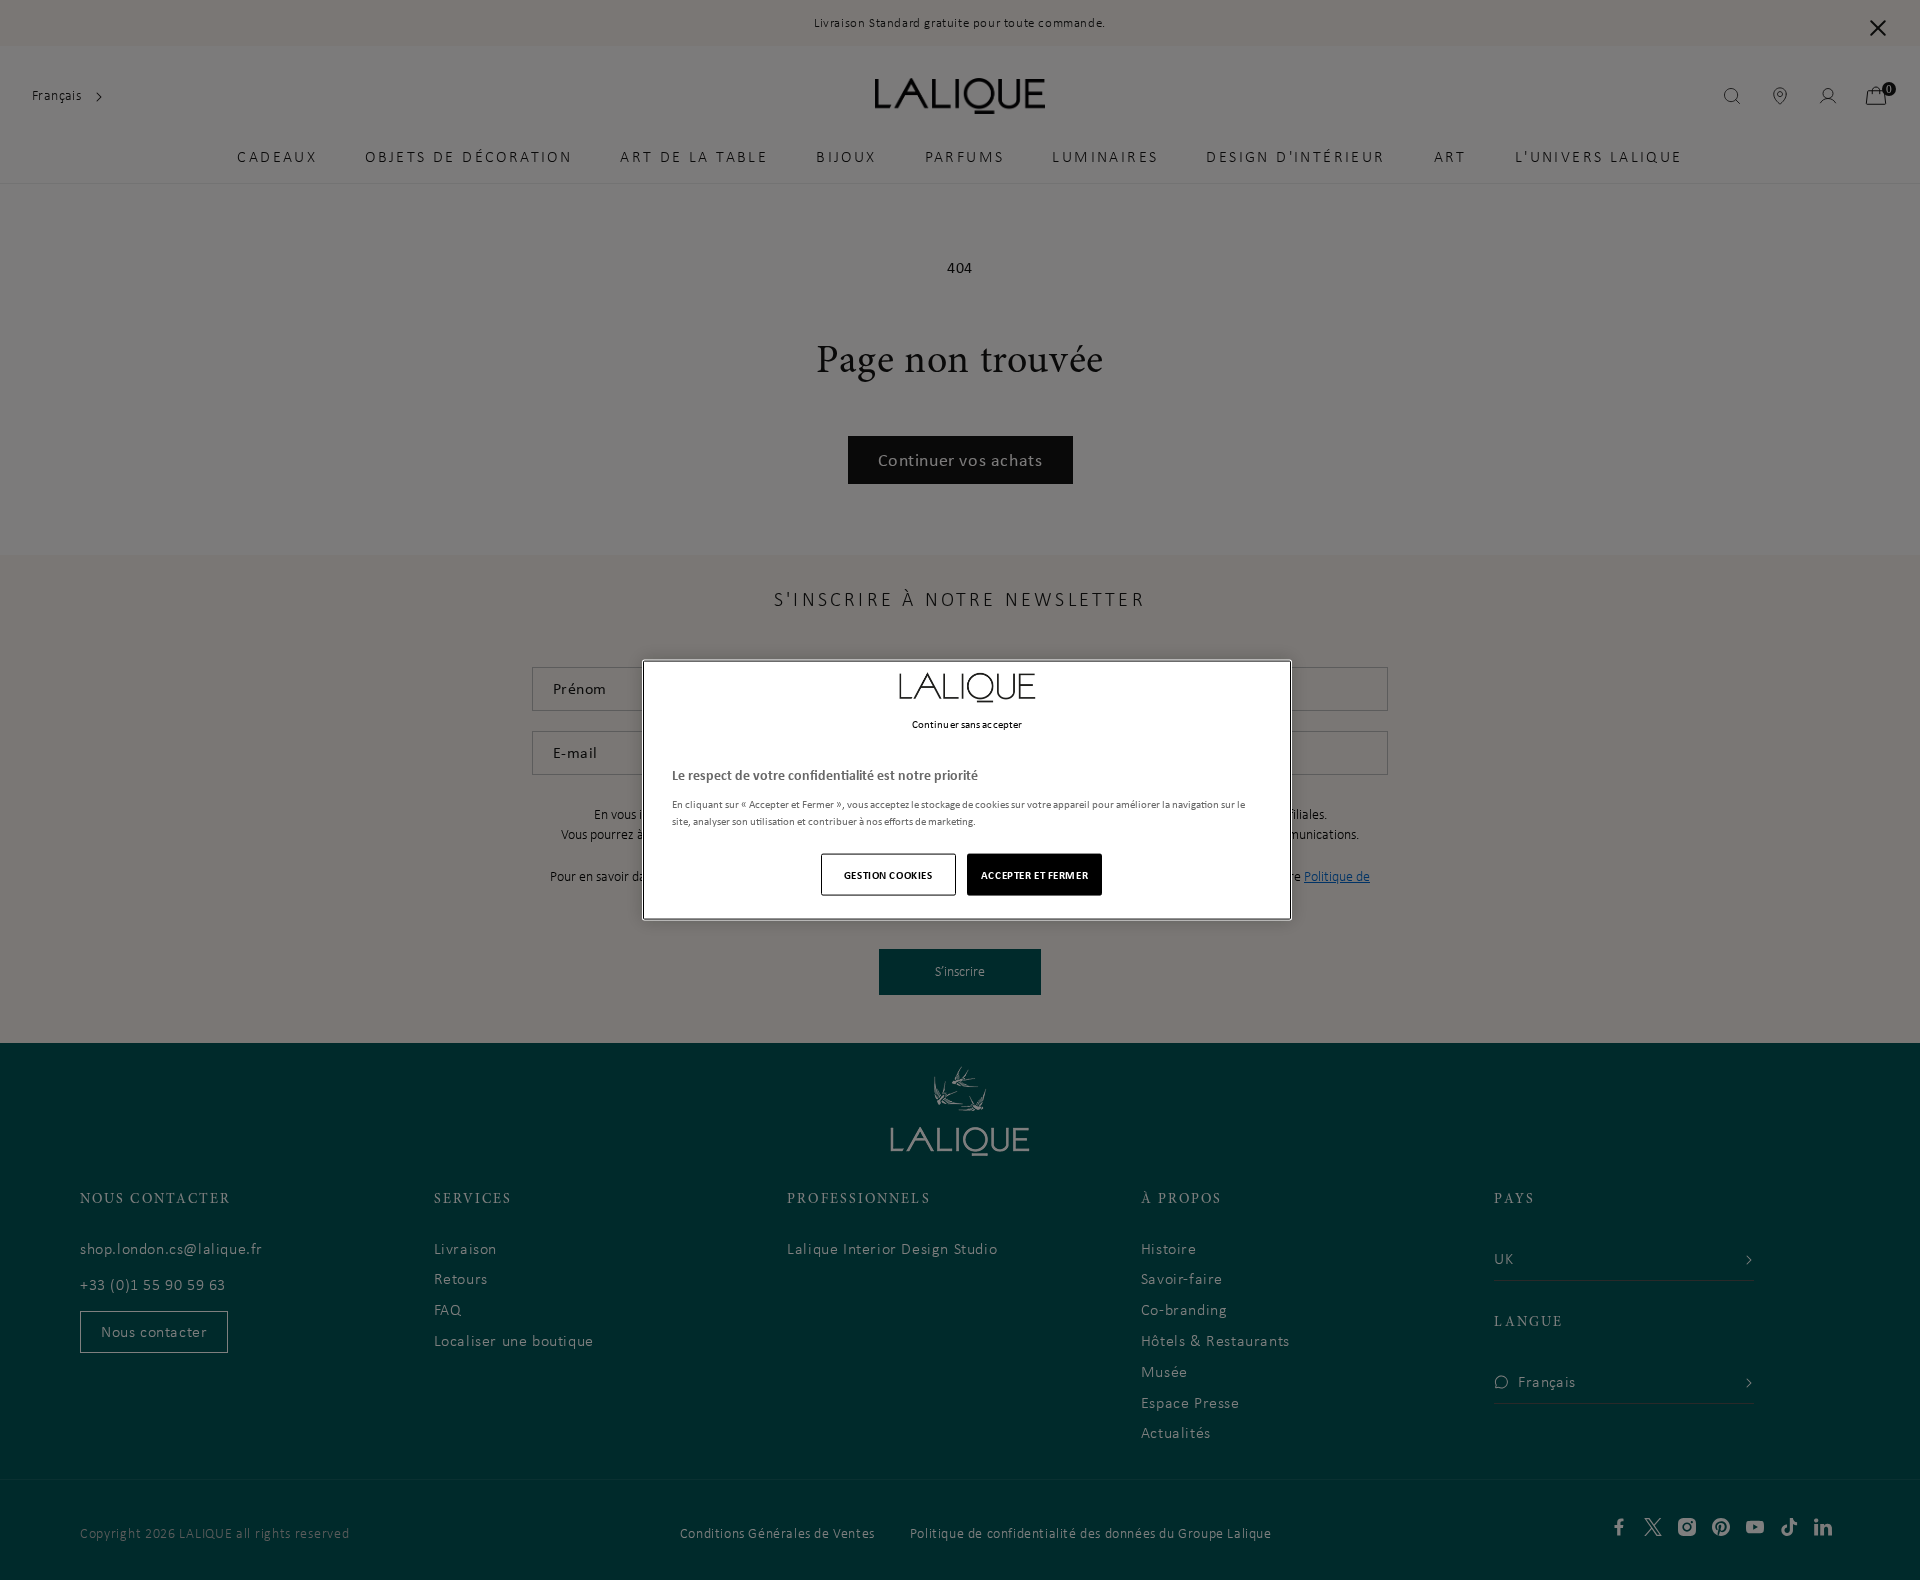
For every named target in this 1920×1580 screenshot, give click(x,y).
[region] (967, 790)
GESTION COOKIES (888, 873)
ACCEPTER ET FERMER (1034, 873)
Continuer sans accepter (967, 724)
